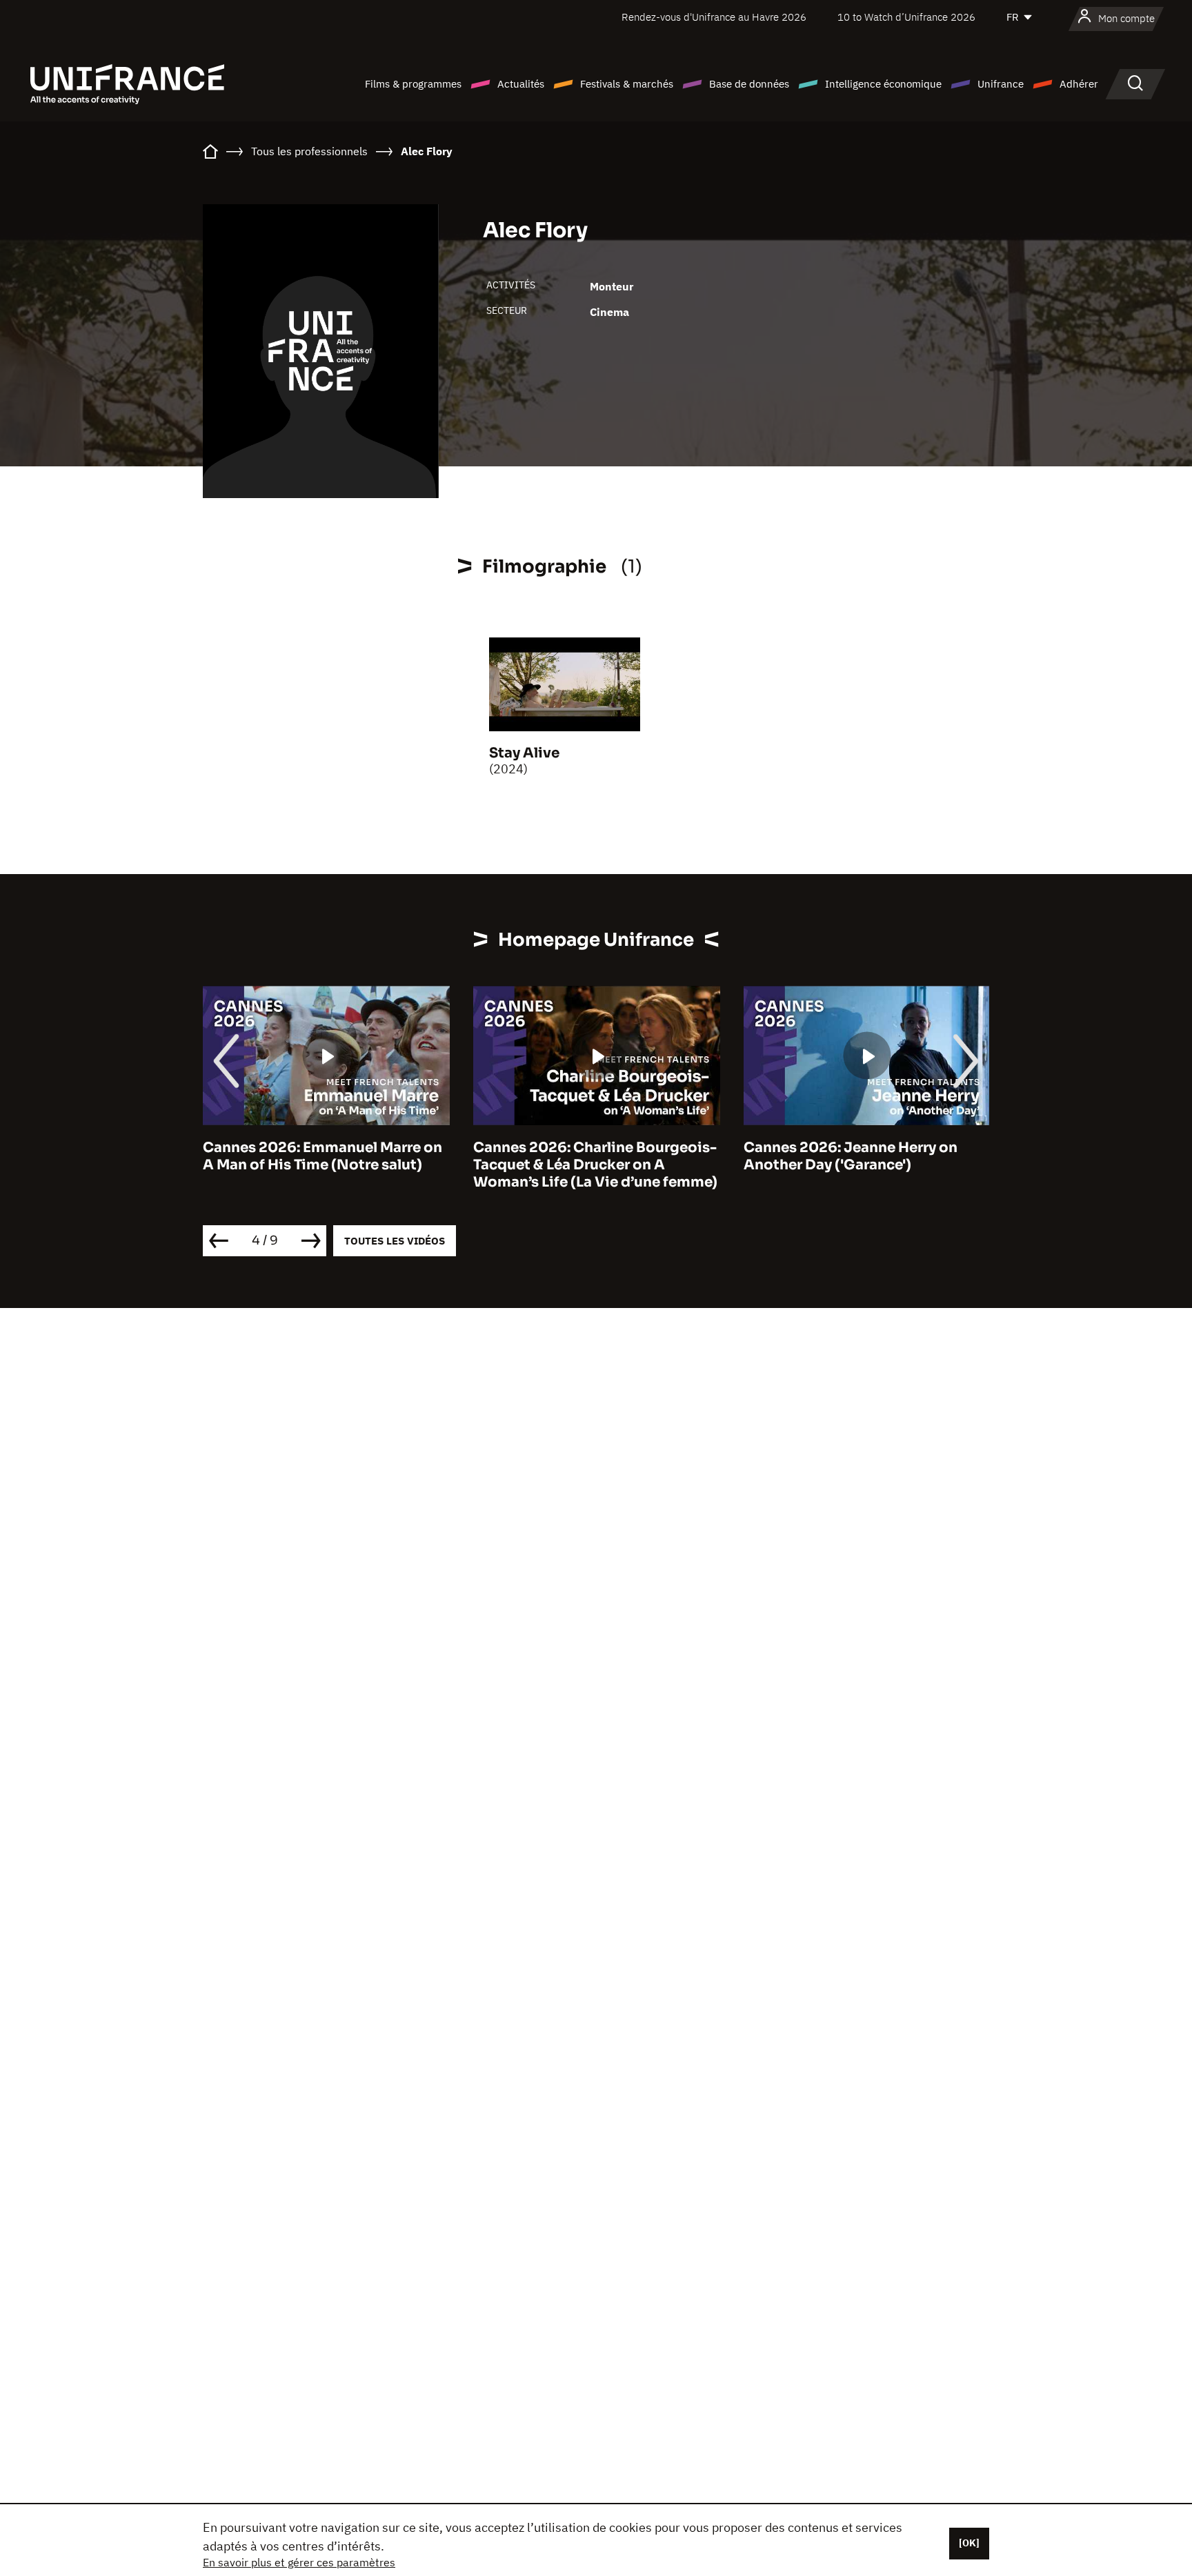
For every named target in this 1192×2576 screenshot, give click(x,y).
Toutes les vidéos (395, 1241)
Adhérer (1079, 84)
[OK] (969, 2543)
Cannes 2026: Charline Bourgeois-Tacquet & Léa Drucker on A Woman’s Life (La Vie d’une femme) (595, 1165)
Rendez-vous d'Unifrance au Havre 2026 (714, 17)
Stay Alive (524, 753)
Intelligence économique (883, 84)
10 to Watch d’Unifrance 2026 (906, 17)
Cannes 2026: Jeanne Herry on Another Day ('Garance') (851, 1156)
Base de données (749, 84)
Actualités (521, 84)
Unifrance (1001, 84)
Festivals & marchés (627, 84)
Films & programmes (413, 84)
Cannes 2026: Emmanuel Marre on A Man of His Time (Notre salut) (322, 1156)
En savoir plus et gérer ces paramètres (299, 2562)
